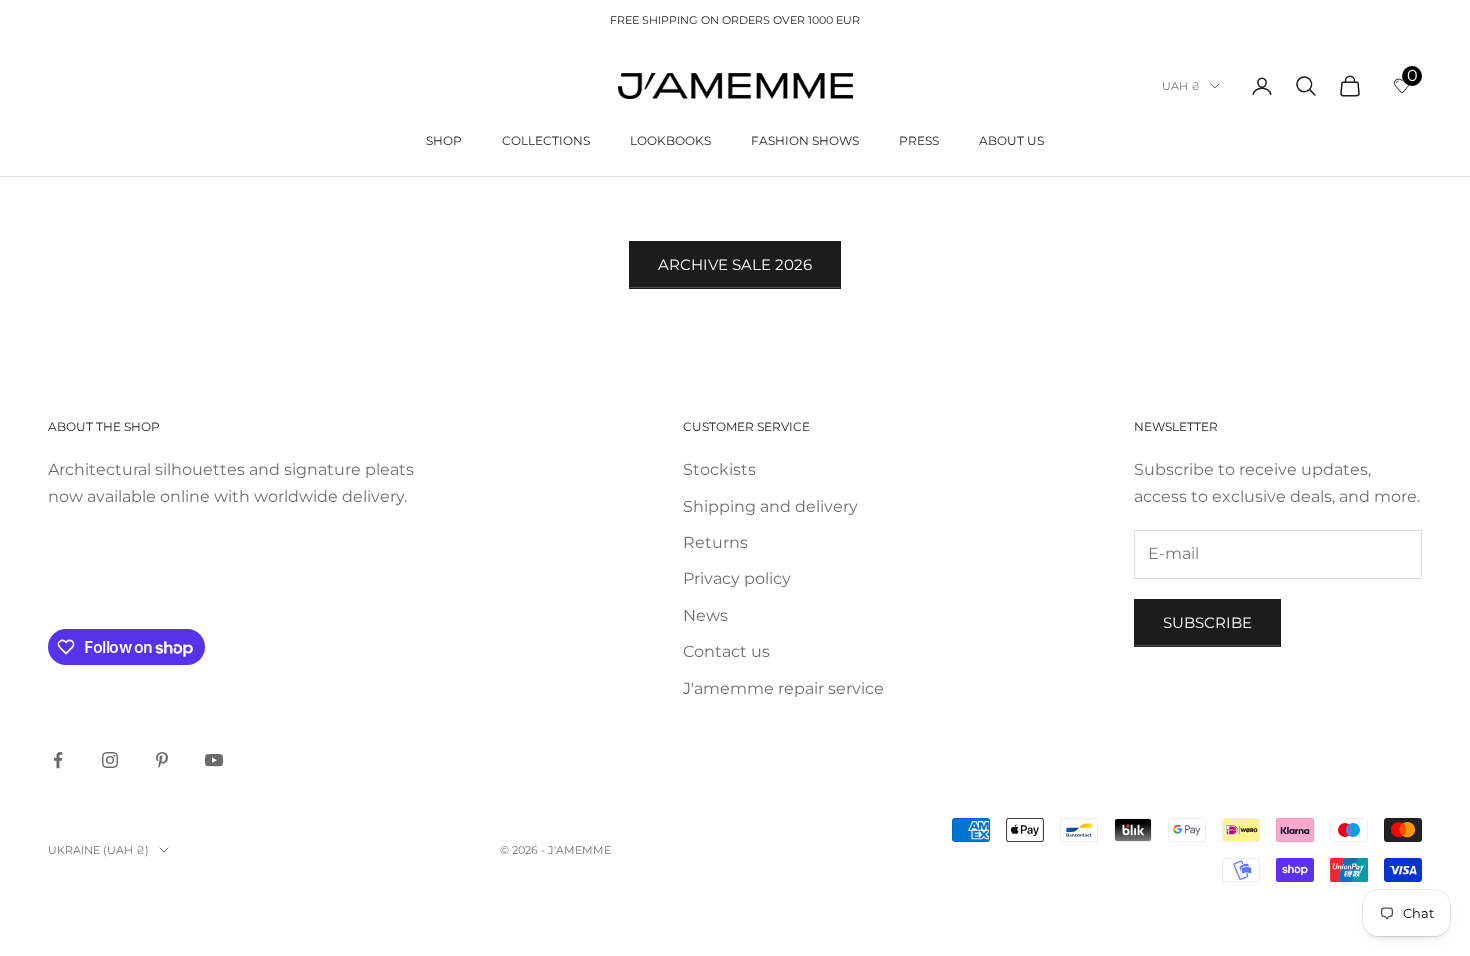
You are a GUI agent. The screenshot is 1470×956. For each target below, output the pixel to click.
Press (919, 140)
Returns (715, 542)
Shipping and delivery (770, 506)
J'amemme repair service (783, 688)
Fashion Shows (805, 140)
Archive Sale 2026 (735, 264)
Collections (546, 140)
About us (1011, 140)
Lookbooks (670, 140)
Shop (444, 140)
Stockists (719, 469)
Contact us (726, 651)
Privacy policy (737, 578)
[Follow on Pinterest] (162, 760)
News (705, 615)
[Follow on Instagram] (110, 760)
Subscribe (1207, 622)
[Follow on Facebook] (58, 760)
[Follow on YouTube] (214, 760)
